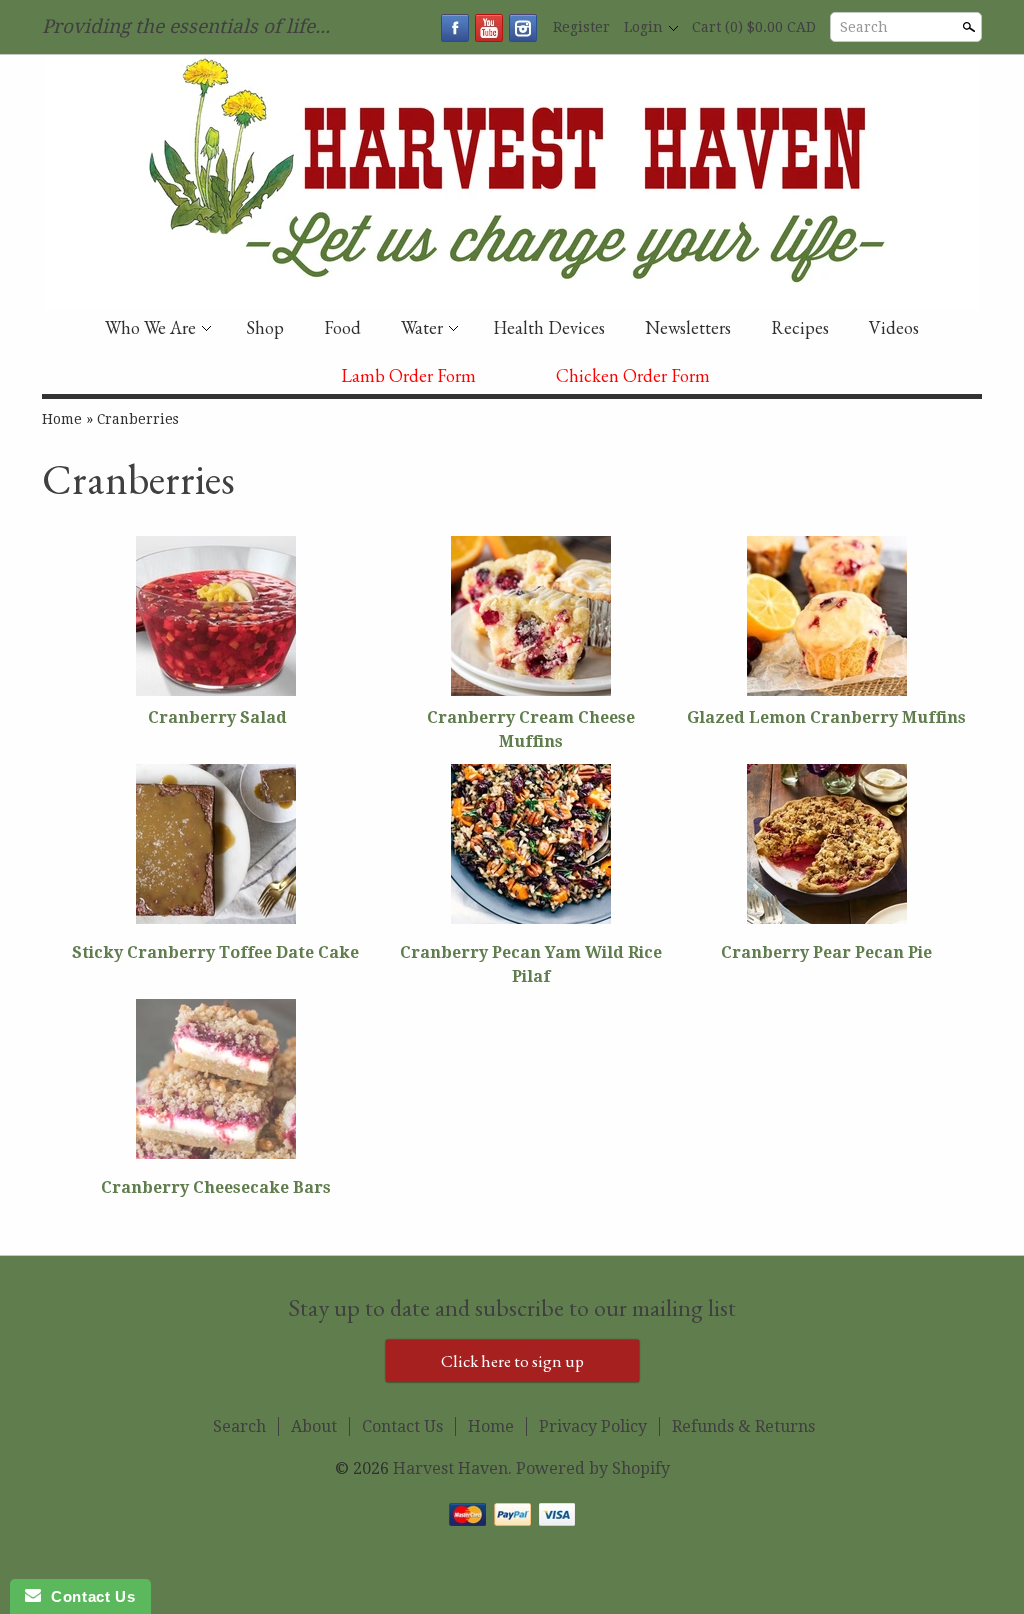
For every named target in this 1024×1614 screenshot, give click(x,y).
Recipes (800, 327)
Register (581, 27)
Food (342, 327)
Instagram (523, 28)
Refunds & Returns (743, 1426)
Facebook (455, 28)
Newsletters (688, 327)
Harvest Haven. (454, 1468)
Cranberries (138, 419)
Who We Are (150, 327)
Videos (894, 327)
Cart (754, 27)
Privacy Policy (593, 1426)
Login (643, 27)
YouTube (489, 28)
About (314, 1426)
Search (864, 27)
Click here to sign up (512, 1361)
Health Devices (549, 327)
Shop (265, 327)
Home (62, 419)
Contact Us (402, 1426)
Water (422, 327)
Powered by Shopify (593, 1468)
